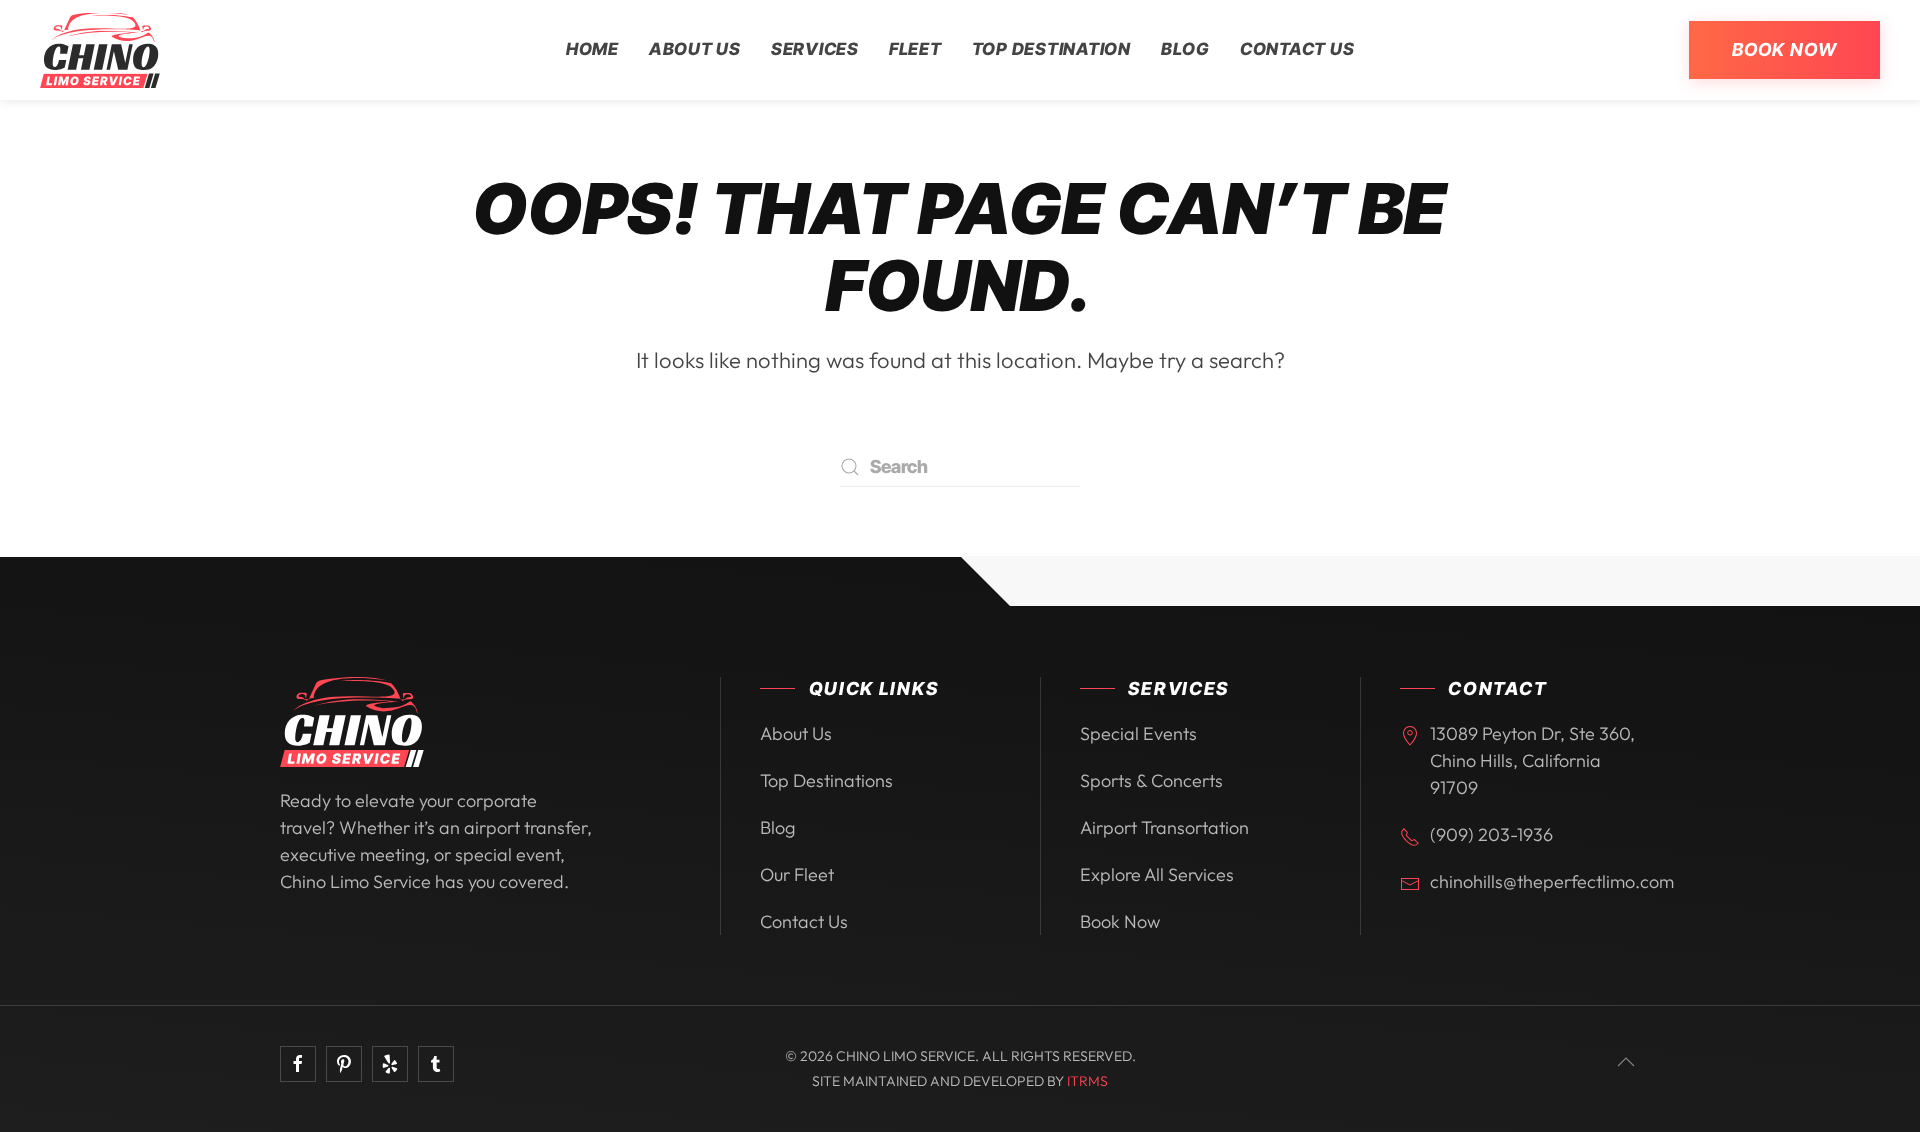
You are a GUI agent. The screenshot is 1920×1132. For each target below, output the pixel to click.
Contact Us (1297, 49)
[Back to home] (100, 50)
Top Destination (1051, 49)
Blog (1185, 49)
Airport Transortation (1164, 827)
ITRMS (1087, 1081)
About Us (695, 49)
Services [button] (815, 49)
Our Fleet (797, 874)
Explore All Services (1157, 874)
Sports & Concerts (1151, 780)
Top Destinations (826, 780)
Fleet (915, 49)
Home (592, 49)
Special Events (1138, 733)
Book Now (1784, 49)
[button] (1626, 1062)
